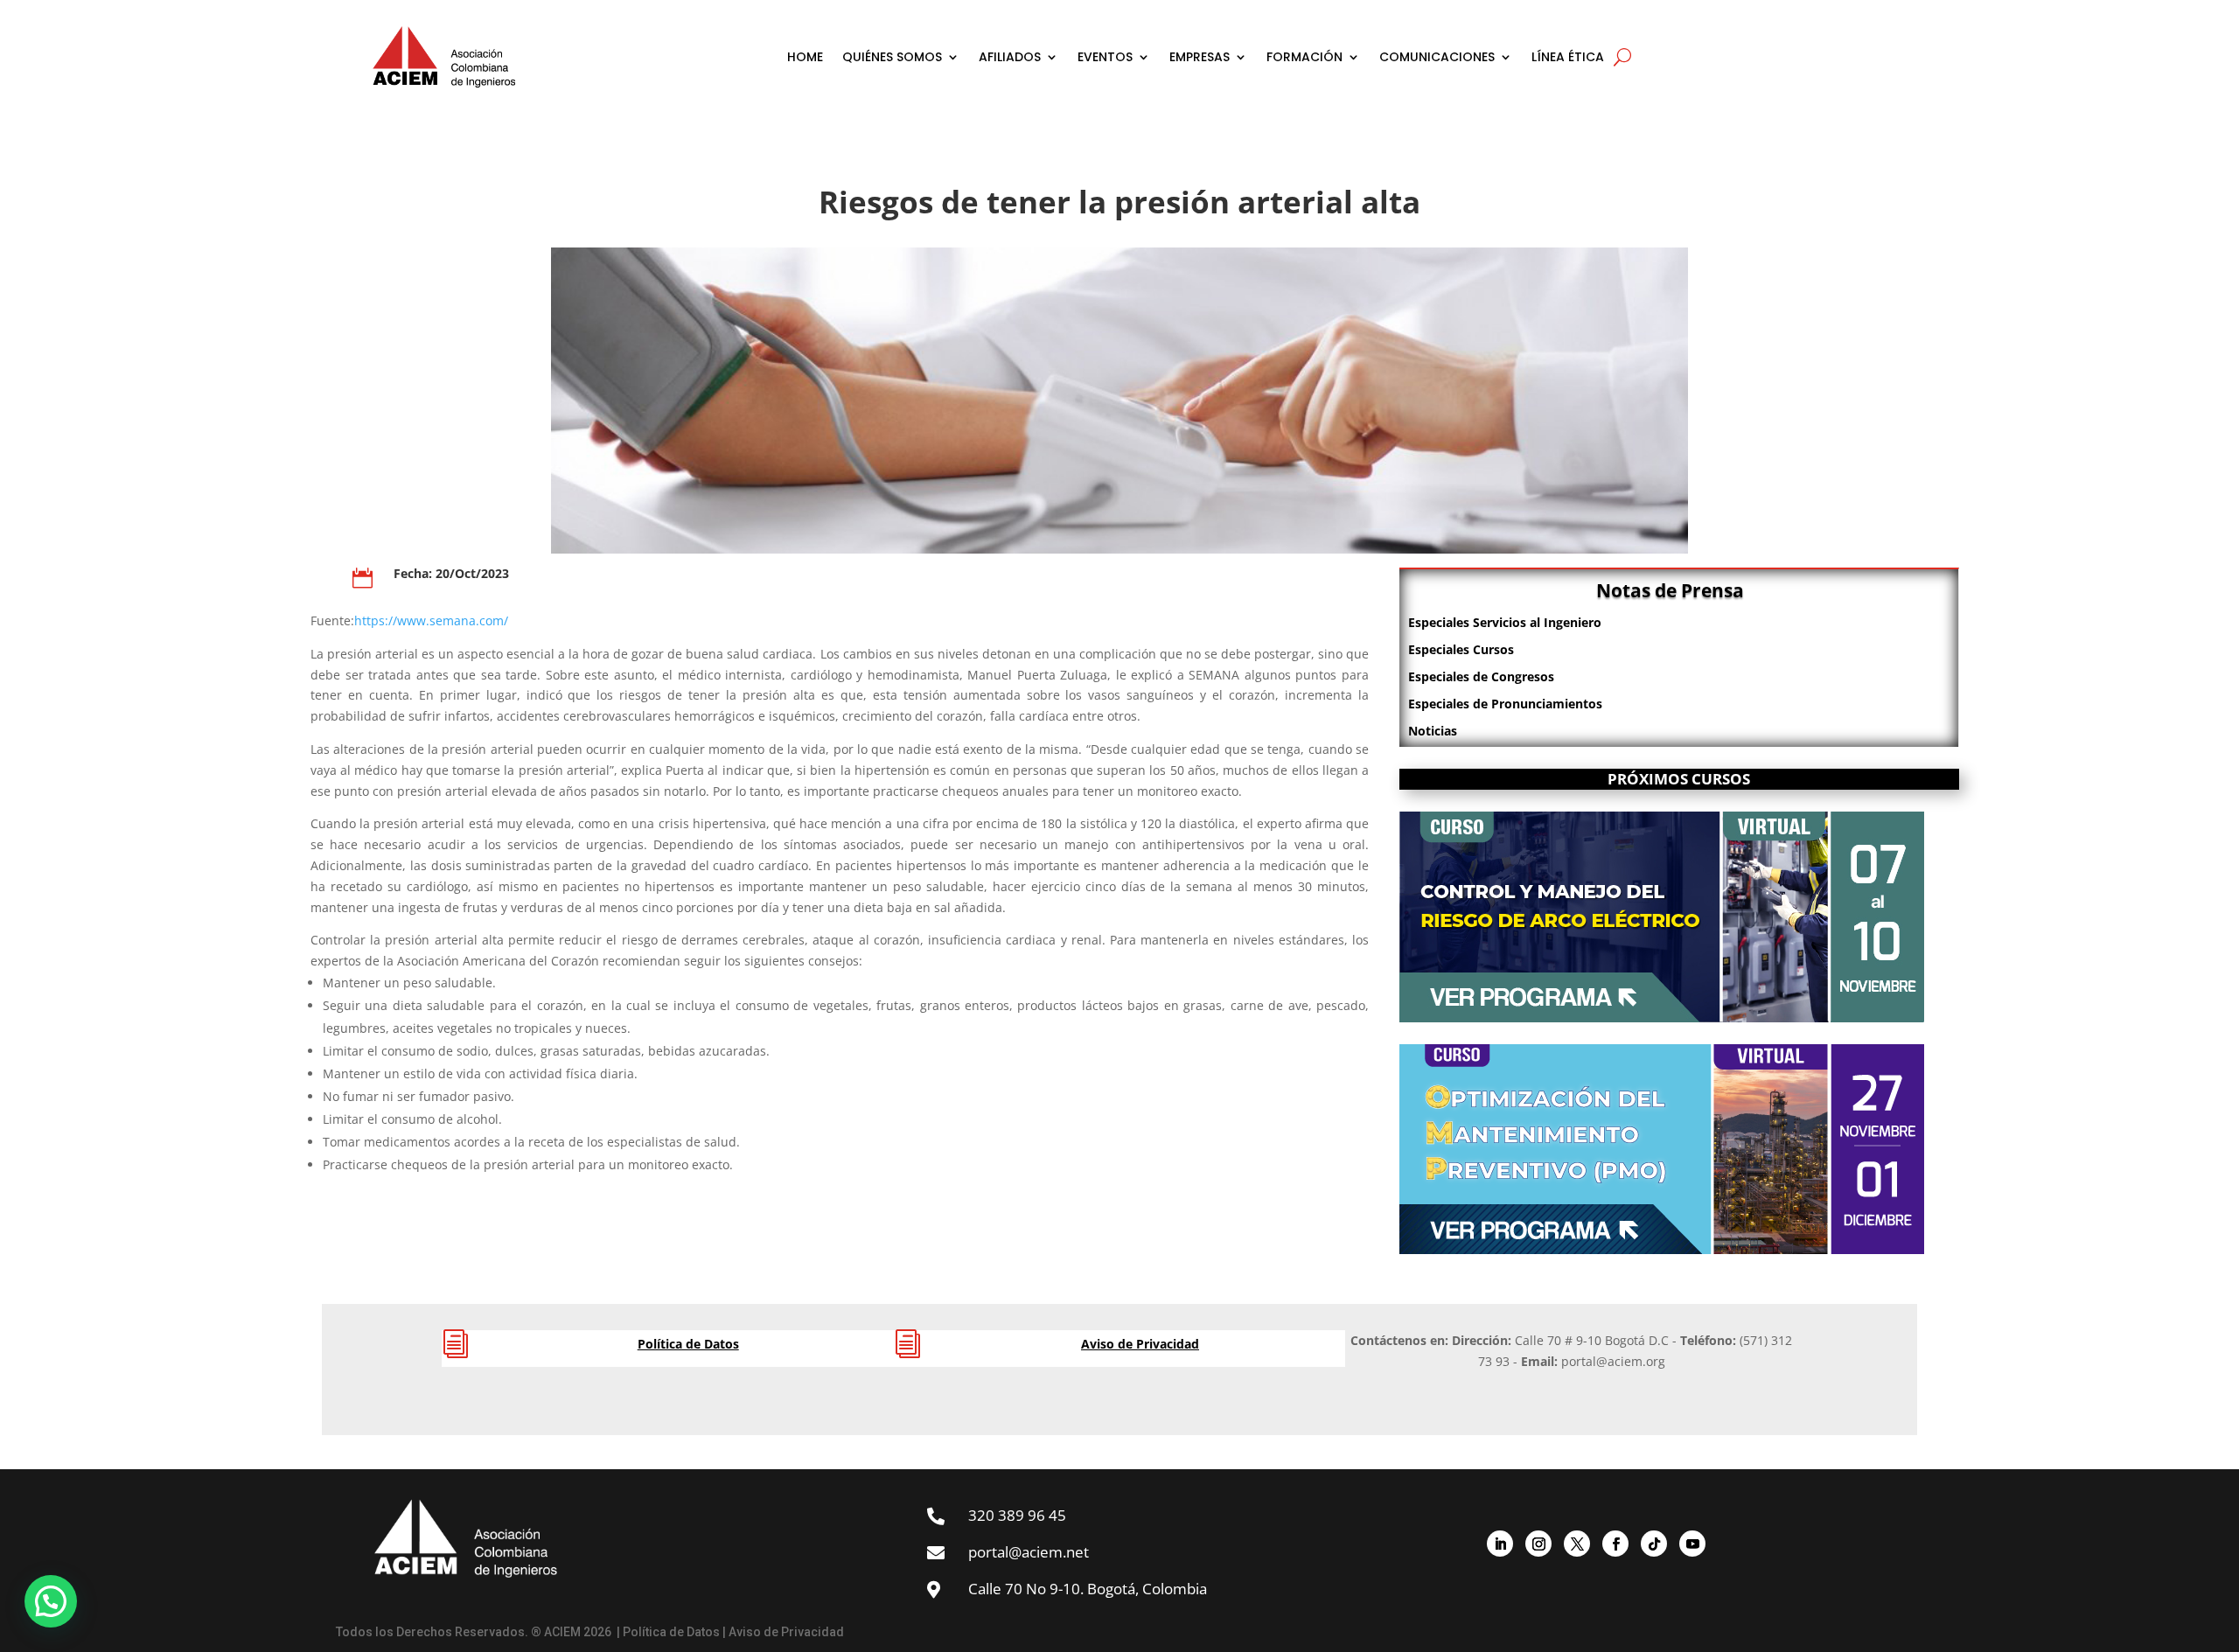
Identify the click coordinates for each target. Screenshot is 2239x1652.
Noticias (1433, 731)
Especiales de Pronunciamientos (1505, 704)
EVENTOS (1105, 57)
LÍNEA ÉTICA (1568, 57)
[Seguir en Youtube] (1692, 1544)
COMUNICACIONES (1437, 57)
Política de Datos (688, 1344)
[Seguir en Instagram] (1538, 1544)
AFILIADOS (1010, 57)
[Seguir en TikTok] (1654, 1544)
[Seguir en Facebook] (1615, 1544)
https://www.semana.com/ (431, 620)
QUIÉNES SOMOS (892, 57)
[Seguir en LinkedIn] (1500, 1544)
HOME (805, 57)
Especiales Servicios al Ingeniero (1505, 622)
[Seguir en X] (1577, 1544)
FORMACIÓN (1304, 57)
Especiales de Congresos (1481, 676)
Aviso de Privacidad (1140, 1344)
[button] (51, 1601)
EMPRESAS (1200, 57)
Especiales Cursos (1461, 649)
